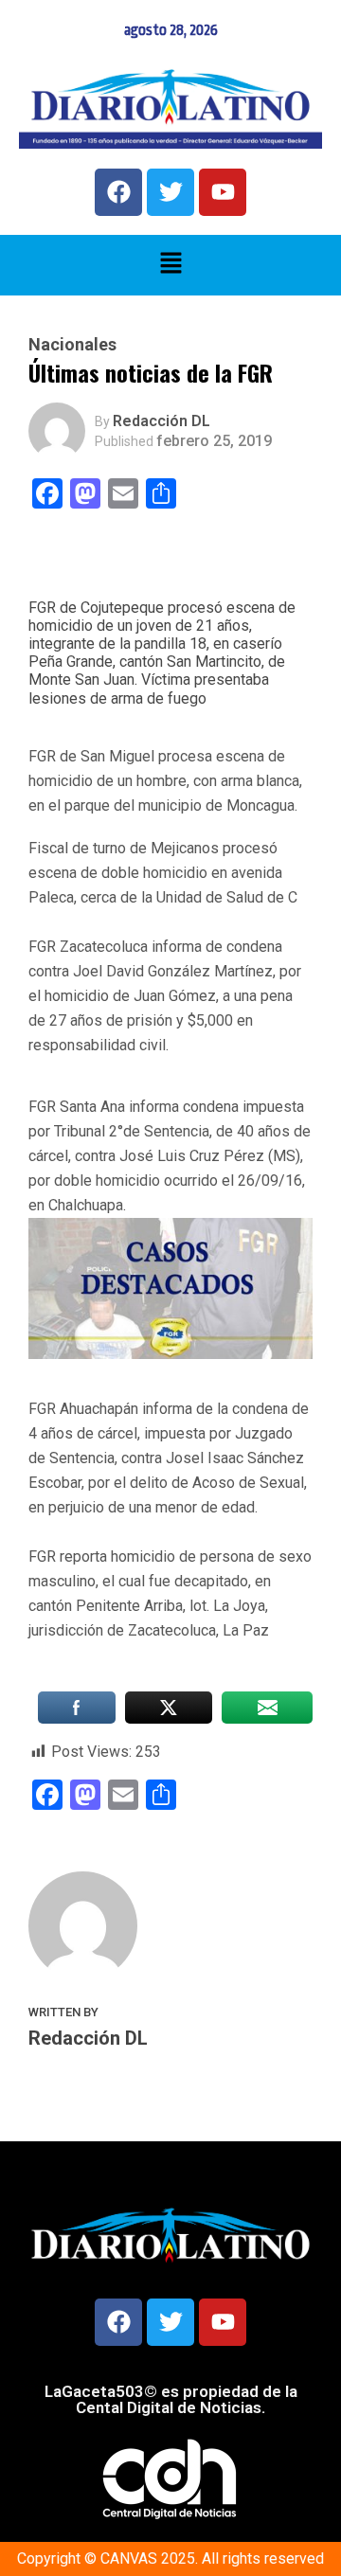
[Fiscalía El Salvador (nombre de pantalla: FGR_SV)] (170, 922)
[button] (170, 265)
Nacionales (72, 345)
